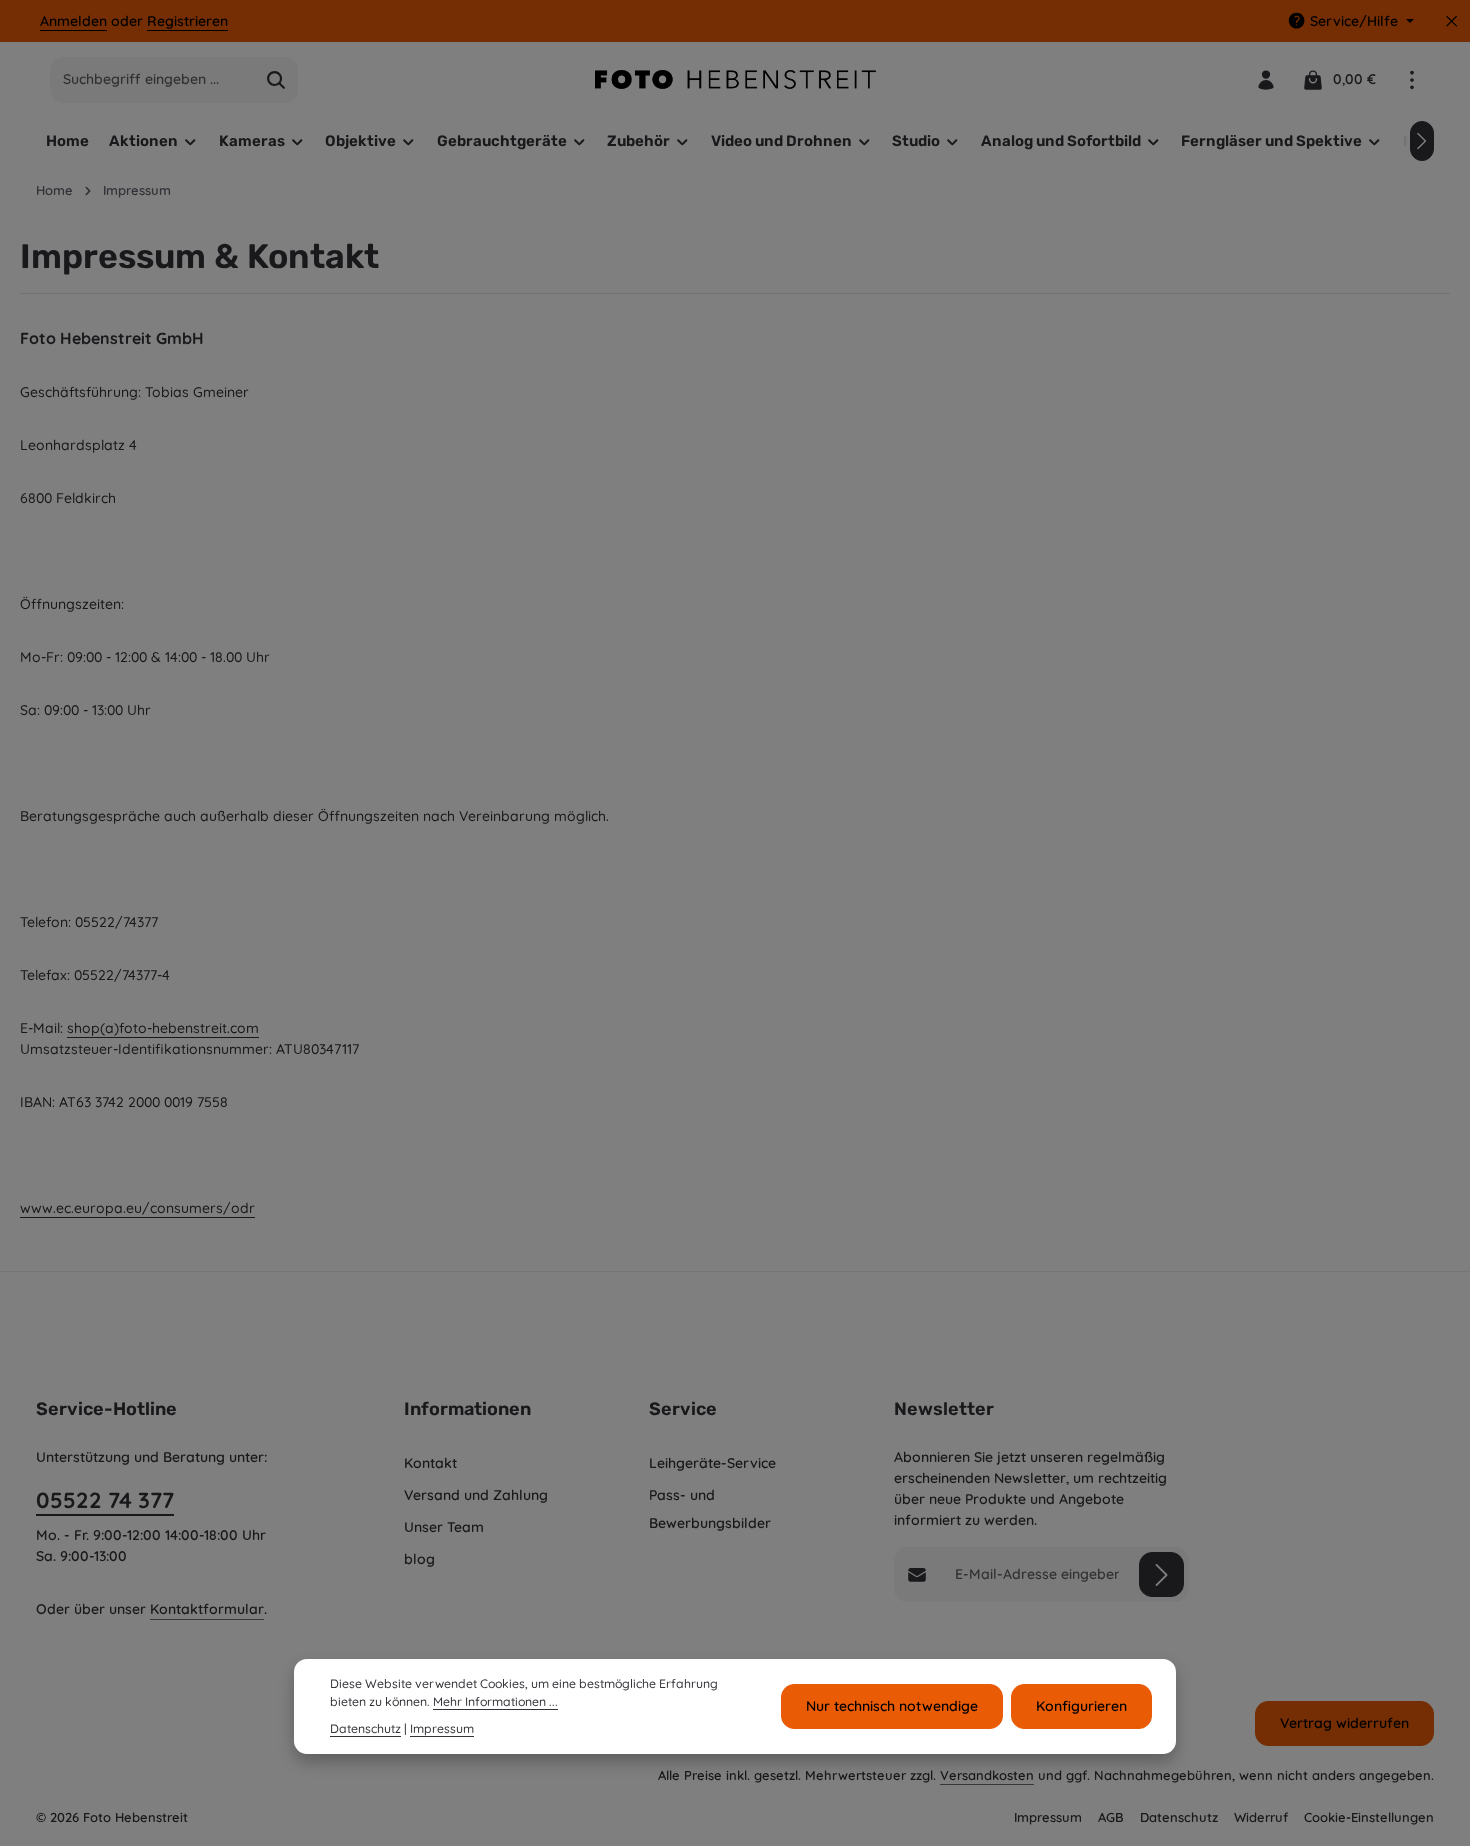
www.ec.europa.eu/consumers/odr (137, 1208)
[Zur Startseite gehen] (735, 79)
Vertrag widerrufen (1344, 1723)
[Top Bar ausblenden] (1451, 21)
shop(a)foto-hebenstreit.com (163, 1028)
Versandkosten (987, 1775)
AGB (1111, 1817)
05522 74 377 (105, 1500)
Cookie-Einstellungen (1369, 1817)
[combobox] (153, 80)
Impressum (1048, 1817)
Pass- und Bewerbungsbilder (710, 1509)
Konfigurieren (1081, 1706)
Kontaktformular (207, 1609)
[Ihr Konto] (1265, 79)
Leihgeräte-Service (712, 1463)
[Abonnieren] (1161, 1574)
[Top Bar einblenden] (1411, 79)
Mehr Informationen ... (495, 1701)
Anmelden (73, 21)
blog (419, 1559)
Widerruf (1261, 1817)
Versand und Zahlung (476, 1495)
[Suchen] (276, 80)
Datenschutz (1179, 1817)
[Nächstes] (1422, 141)
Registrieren (187, 21)
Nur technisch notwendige (892, 1706)
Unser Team (444, 1527)
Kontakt (430, 1463)
